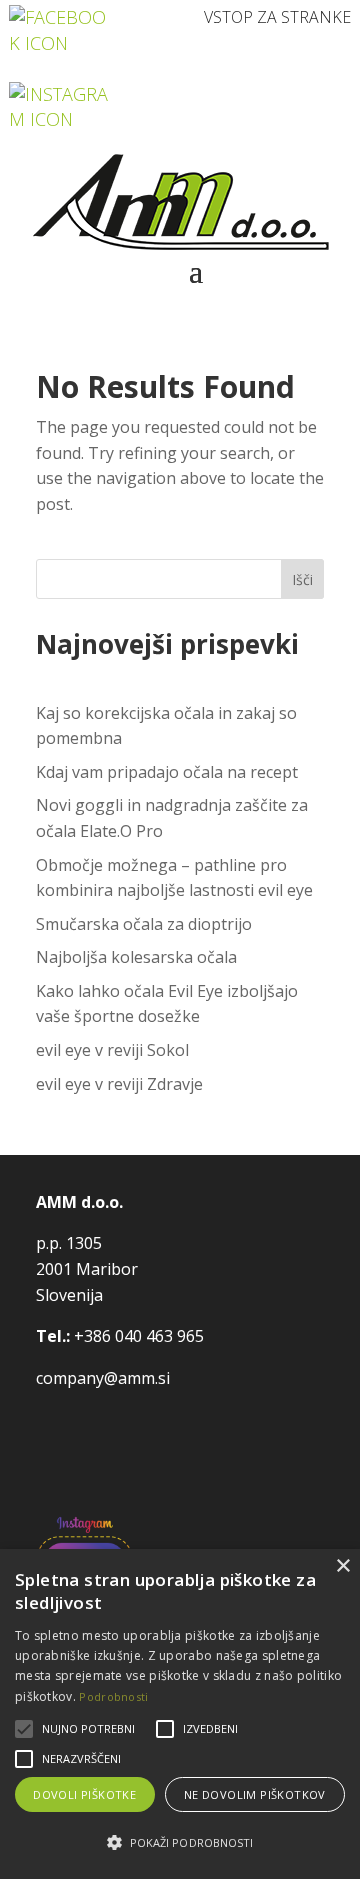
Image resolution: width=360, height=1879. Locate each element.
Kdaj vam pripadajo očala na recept (167, 772)
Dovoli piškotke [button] (84, 1794)
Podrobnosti (113, 1696)
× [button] (342, 1566)
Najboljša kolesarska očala (136, 957)
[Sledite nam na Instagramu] (60, 105)
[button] (180, 1843)
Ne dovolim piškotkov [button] (255, 1794)
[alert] (180, 1714)
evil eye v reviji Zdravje (119, 1084)
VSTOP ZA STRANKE (277, 17)
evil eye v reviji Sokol (112, 1050)
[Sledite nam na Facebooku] (60, 28)
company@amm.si (103, 1378)
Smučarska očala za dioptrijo (144, 924)
